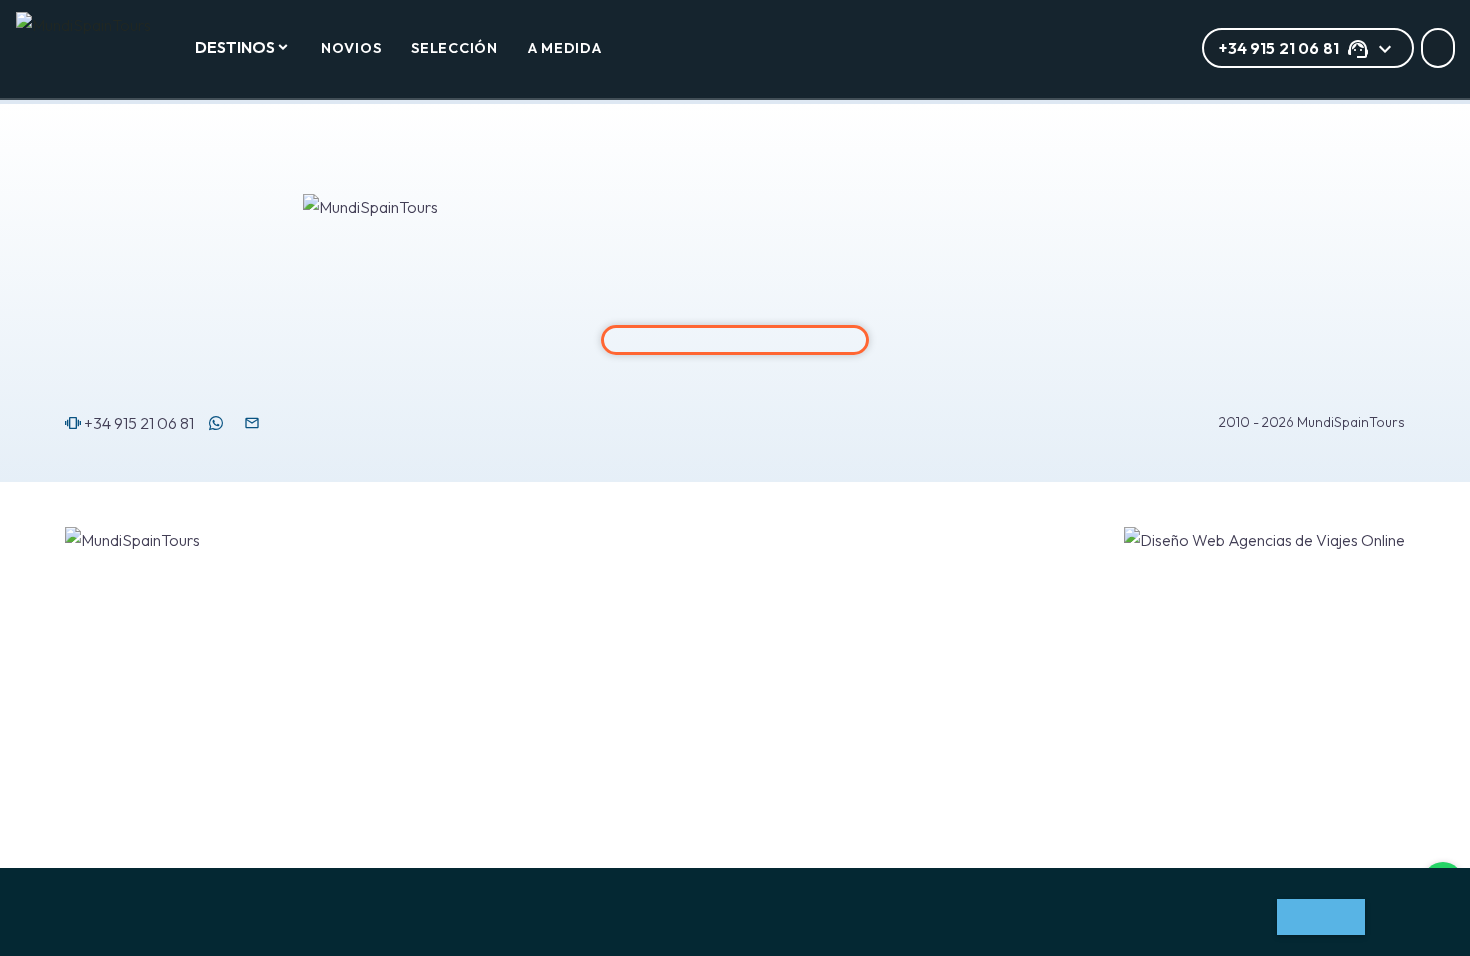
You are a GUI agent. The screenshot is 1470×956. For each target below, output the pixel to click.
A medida (565, 48)
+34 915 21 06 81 (129, 423)
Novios (351, 48)
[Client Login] (1438, 48)
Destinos (235, 47)
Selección (454, 48)
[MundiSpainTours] (92, 25)
